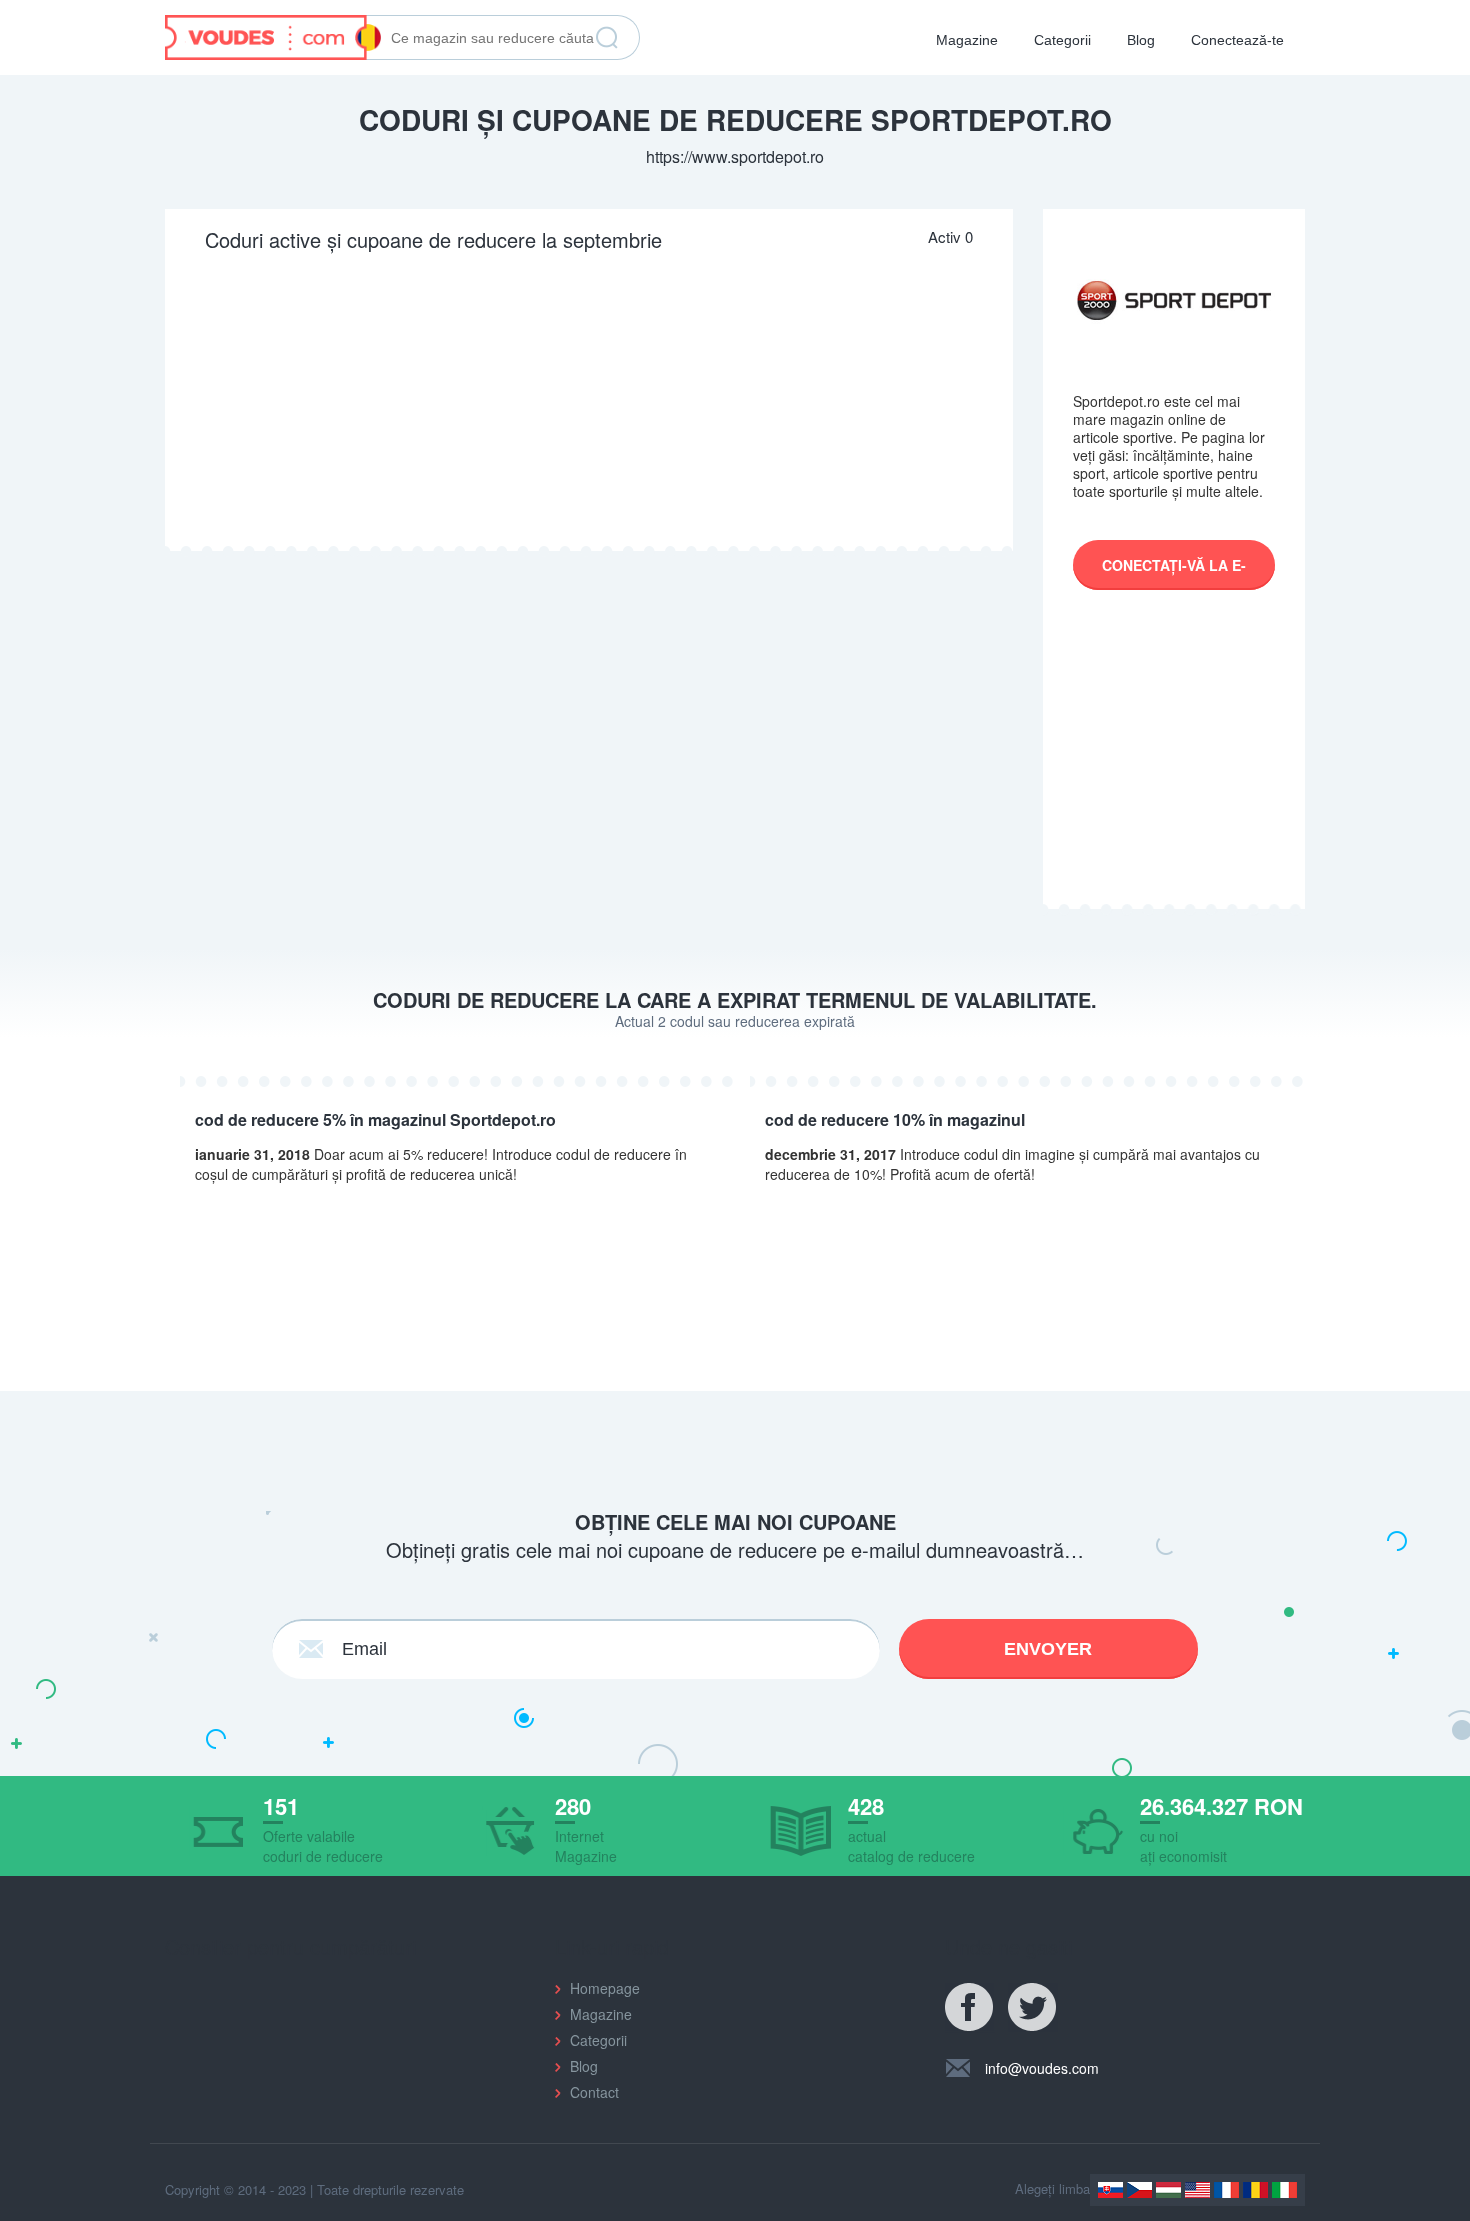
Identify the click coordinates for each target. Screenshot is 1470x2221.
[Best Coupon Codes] (273, 35)
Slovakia (1110, 2190)
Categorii (1062, 40)
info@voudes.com (1042, 2068)
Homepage (605, 1988)
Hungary (1168, 2190)
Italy (1284, 2190)
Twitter (1033, 2008)
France (1226, 2190)
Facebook (970, 2008)
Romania (1255, 2190)
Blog (1141, 40)
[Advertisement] (589, 401)
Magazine (967, 40)
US (1197, 2190)
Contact (594, 2092)
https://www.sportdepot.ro (735, 156)
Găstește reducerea (607, 38)
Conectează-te (1237, 40)
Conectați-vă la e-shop (1174, 572)
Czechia (1139, 2190)
